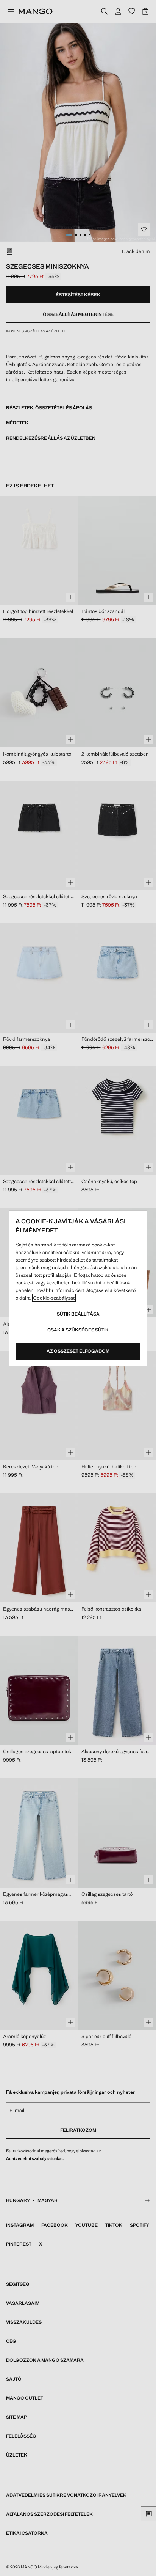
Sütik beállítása (78, 1314)
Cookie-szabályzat (54, 1298)
